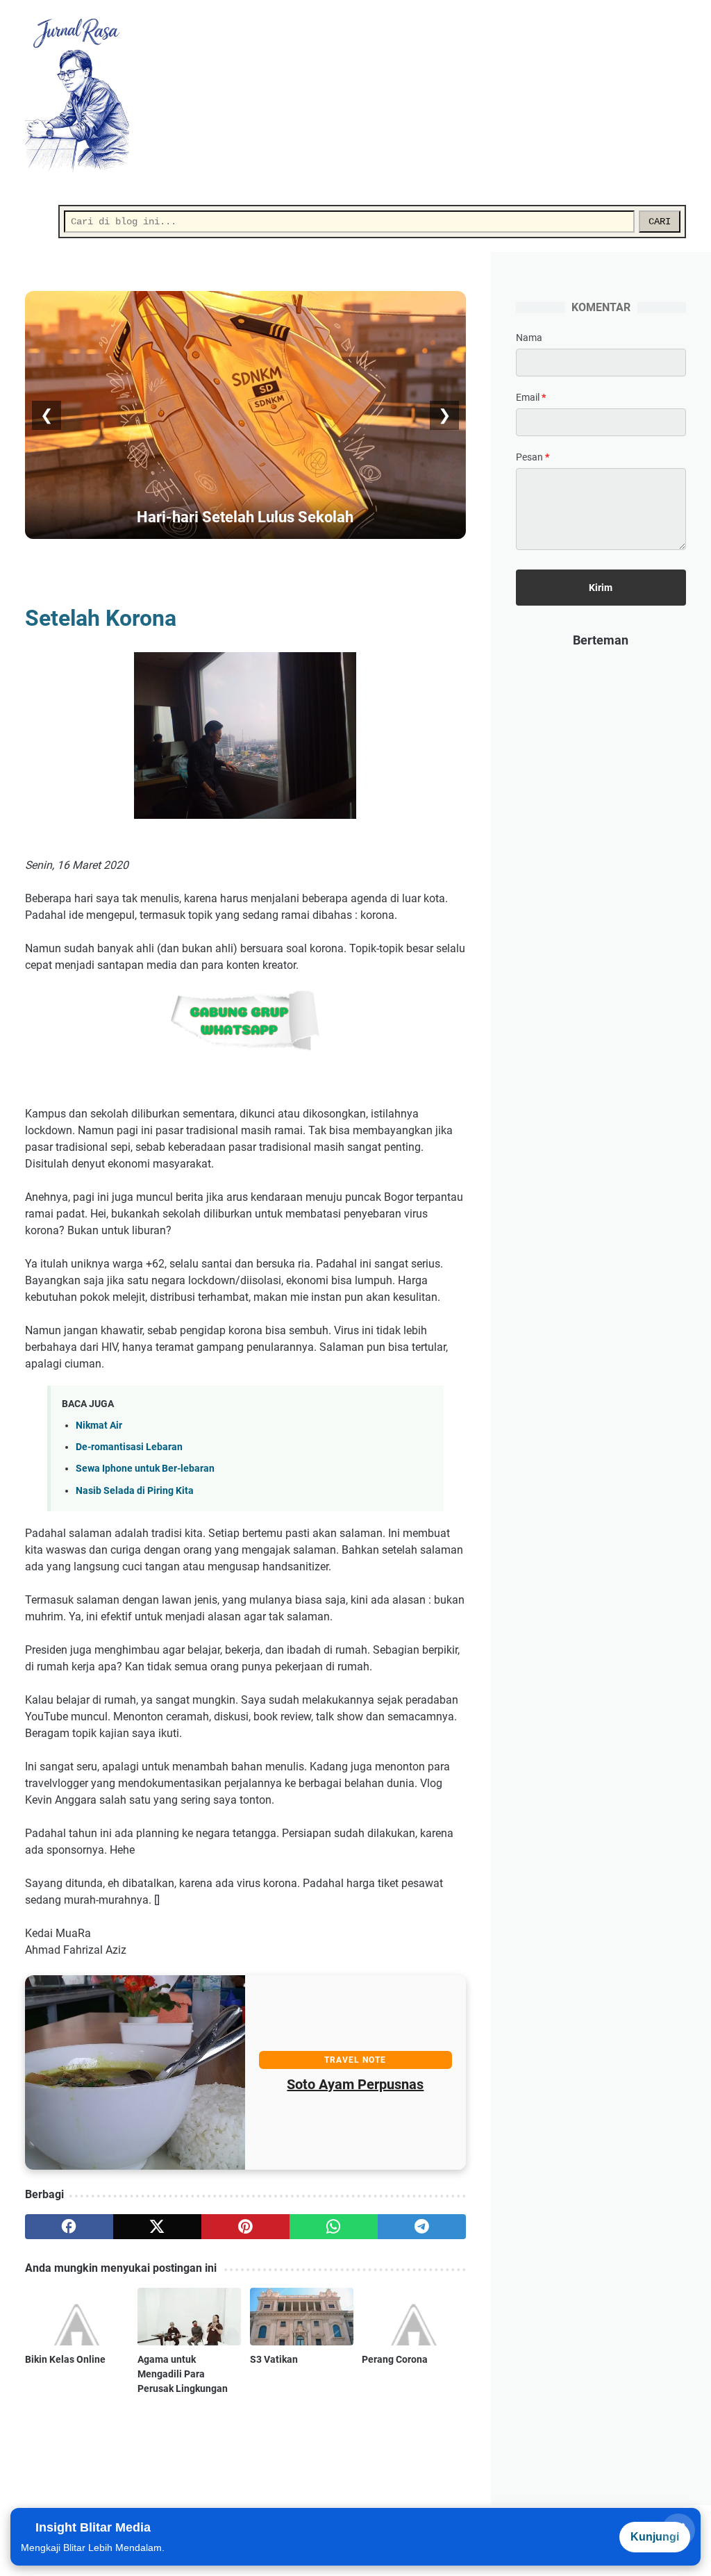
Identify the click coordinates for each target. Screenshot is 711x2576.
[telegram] (422, 2227)
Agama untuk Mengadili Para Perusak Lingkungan (183, 2374)
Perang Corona (395, 2359)
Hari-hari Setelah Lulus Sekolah (245, 517)
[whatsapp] (334, 2227)
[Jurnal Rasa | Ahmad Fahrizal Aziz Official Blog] (86, 95)
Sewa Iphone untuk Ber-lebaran (145, 1469)
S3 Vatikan (274, 2359)
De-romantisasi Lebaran (129, 1447)
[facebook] (69, 2227)
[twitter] (157, 2227)
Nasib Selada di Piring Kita (135, 1491)
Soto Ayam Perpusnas (355, 2084)
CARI (660, 222)
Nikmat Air (99, 1426)
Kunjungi (655, 2537)
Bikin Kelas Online (65, 2359)
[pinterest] (245, 2227)
